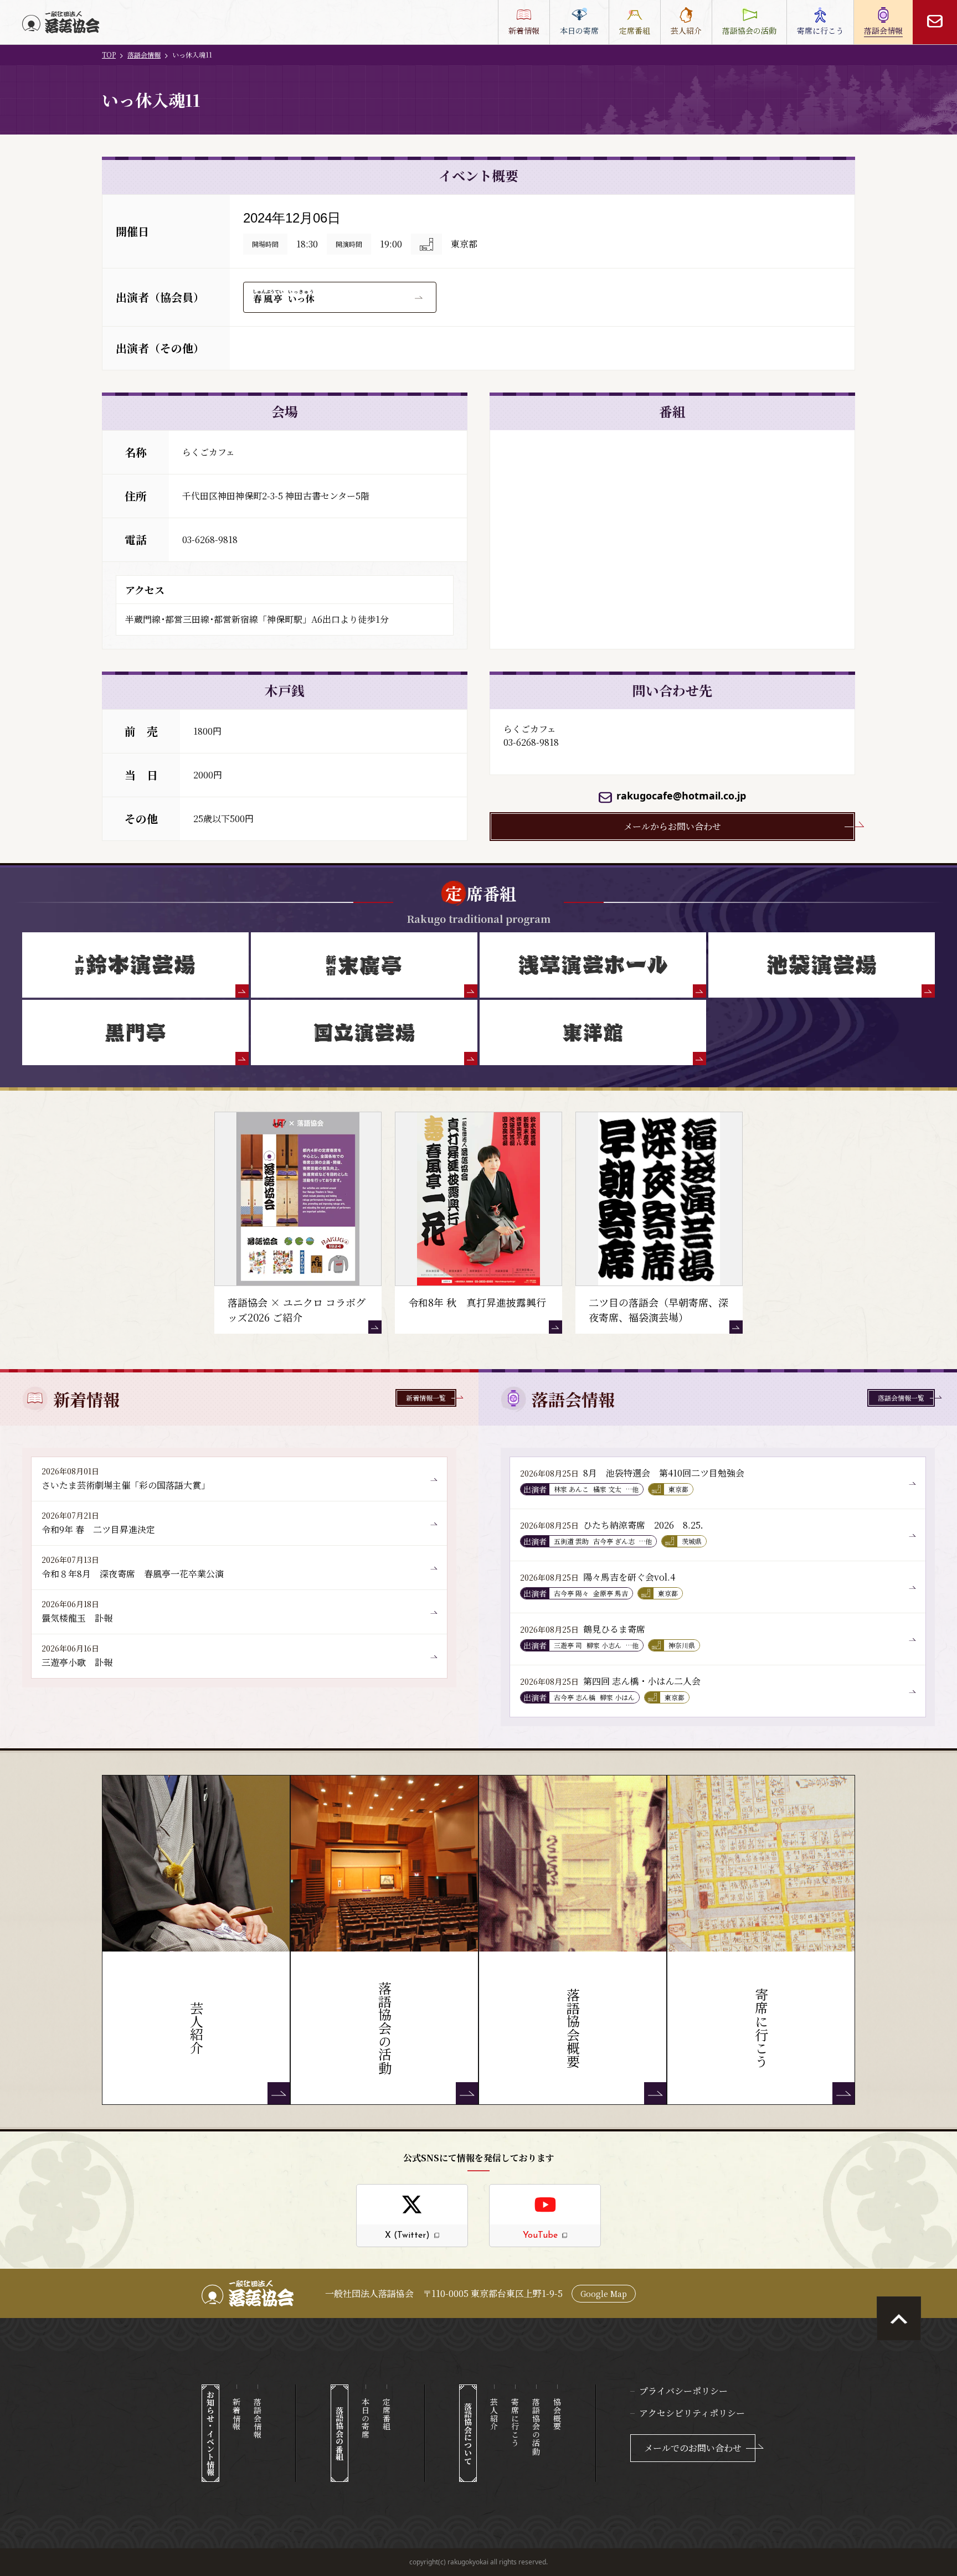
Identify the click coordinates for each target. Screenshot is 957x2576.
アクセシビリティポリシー (692, 2413)
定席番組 (387, 2414)
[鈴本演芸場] (135, 965)
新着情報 (236, 2414)
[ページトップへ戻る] (899, 2319)
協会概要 (557, 2414)
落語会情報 (144, 55)
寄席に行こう (515, 2422)
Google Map (604, 2294)
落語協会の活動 (536, 2427)
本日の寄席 (366, 2418)
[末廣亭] (364, 965)
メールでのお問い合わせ (693, 2448)
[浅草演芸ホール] (593, 965)
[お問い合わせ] (935, 22)
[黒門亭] (135, 1033)
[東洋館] (593, 1033)
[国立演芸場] (364, 1033)
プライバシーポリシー (683, 2391)
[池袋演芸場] (822, 965)
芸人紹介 (494, 2414)
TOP (109, 55)
